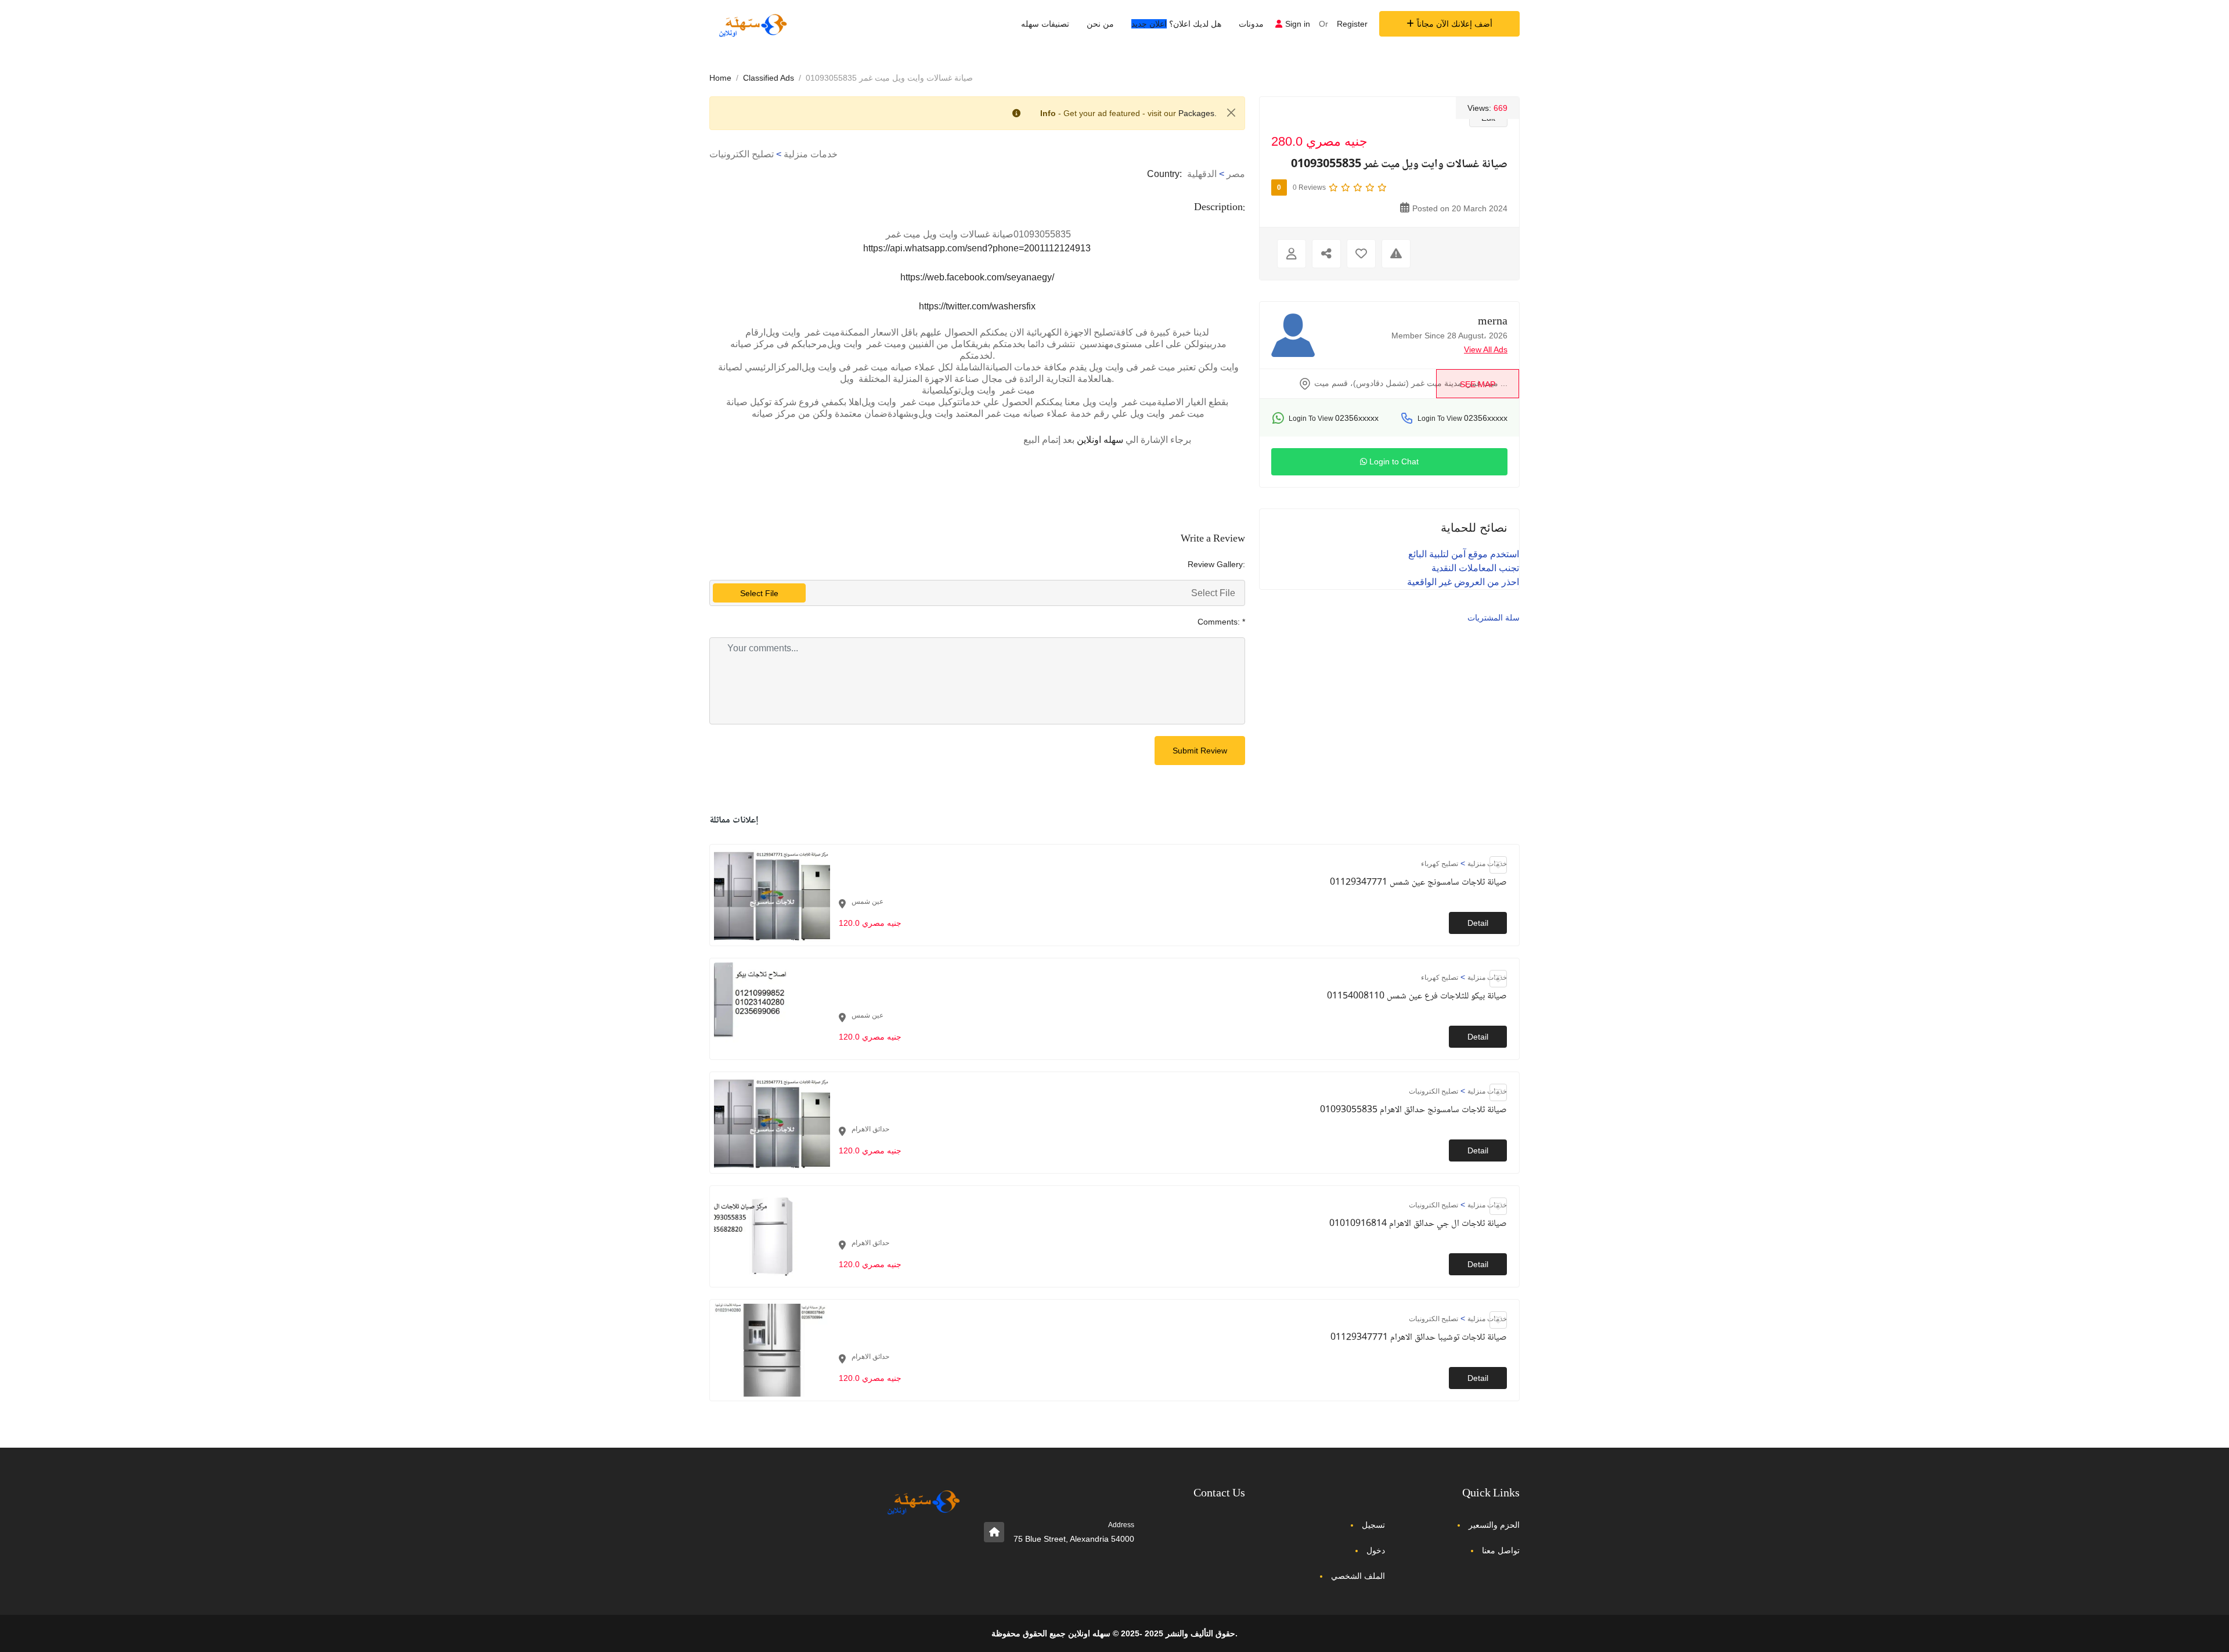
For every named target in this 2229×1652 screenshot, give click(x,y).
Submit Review (1200, 751)
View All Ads (1486, 349)
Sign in (1298, 24)
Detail (1478, 923)
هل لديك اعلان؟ (1176, 24)
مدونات (1251, 24)
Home (720, 78)
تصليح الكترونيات (742, 154)
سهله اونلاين (1100, 440)
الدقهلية (1202, 174)
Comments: (1221, 622)
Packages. (1198, 113)
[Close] (1231, 113)
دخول (1376, 1550)
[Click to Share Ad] (1326, 254)
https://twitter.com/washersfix (977, 306)
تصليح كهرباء (1440, 864)
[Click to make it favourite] (1361, 254)
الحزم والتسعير (1494, 1525)
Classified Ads (769, 78)
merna (1493, 322)
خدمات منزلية (811, 154)
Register (1352, 24)
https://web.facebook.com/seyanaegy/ (977, 277)
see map (1478, 384)
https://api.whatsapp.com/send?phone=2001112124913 (977, 248)
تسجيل (1373, 1525)
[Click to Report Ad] (1396, 254)
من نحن (1100, 24)
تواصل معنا (1501, 1550)
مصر (1236, 174)
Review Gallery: (1216, 564)
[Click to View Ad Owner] (1292, 254)
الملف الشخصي (1358, 1576)
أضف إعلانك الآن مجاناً (1455, 24)
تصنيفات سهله (1045, 24)
